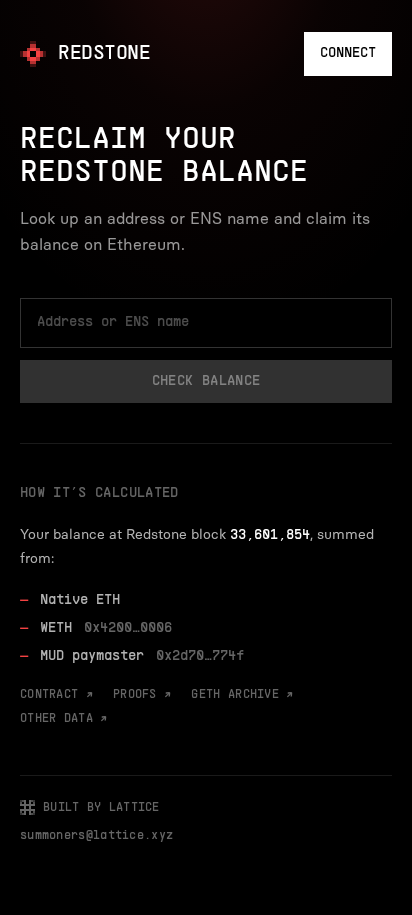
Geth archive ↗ (242, 695)
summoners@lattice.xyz (96, 836)
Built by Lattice (101, 808)
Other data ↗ (64, 719)
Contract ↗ (56, 695)
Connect (348, 53)
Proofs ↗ (142, 695)
